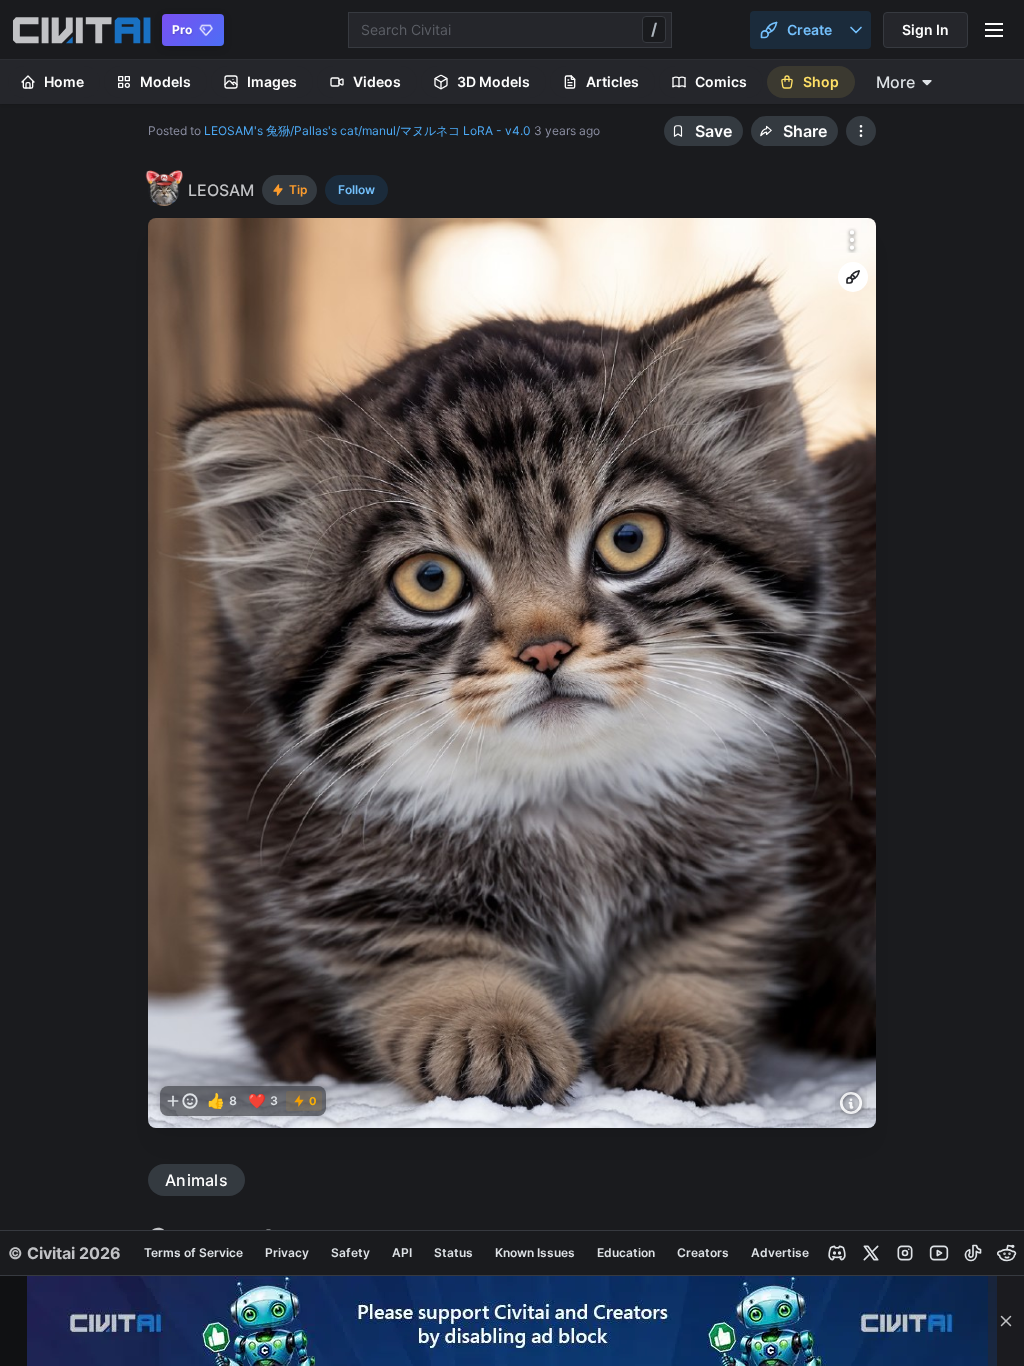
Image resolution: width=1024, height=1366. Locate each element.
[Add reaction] (182, 1101)
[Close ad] (1006, 1321)
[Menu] (994, 30)
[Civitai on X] (871, 1253)
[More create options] (856, 30)
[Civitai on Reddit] (1007, 1253)
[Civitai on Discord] (837, 1253)
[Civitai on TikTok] (973, 1253)
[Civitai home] (81, 30)
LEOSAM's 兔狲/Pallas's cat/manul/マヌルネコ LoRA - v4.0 (367, 130)
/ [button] (654, 29)
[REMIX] (853, 277)
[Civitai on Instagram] (905, 1253)
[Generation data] (851, 1103)
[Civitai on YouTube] (939, 1253)
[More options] (852, 240)
